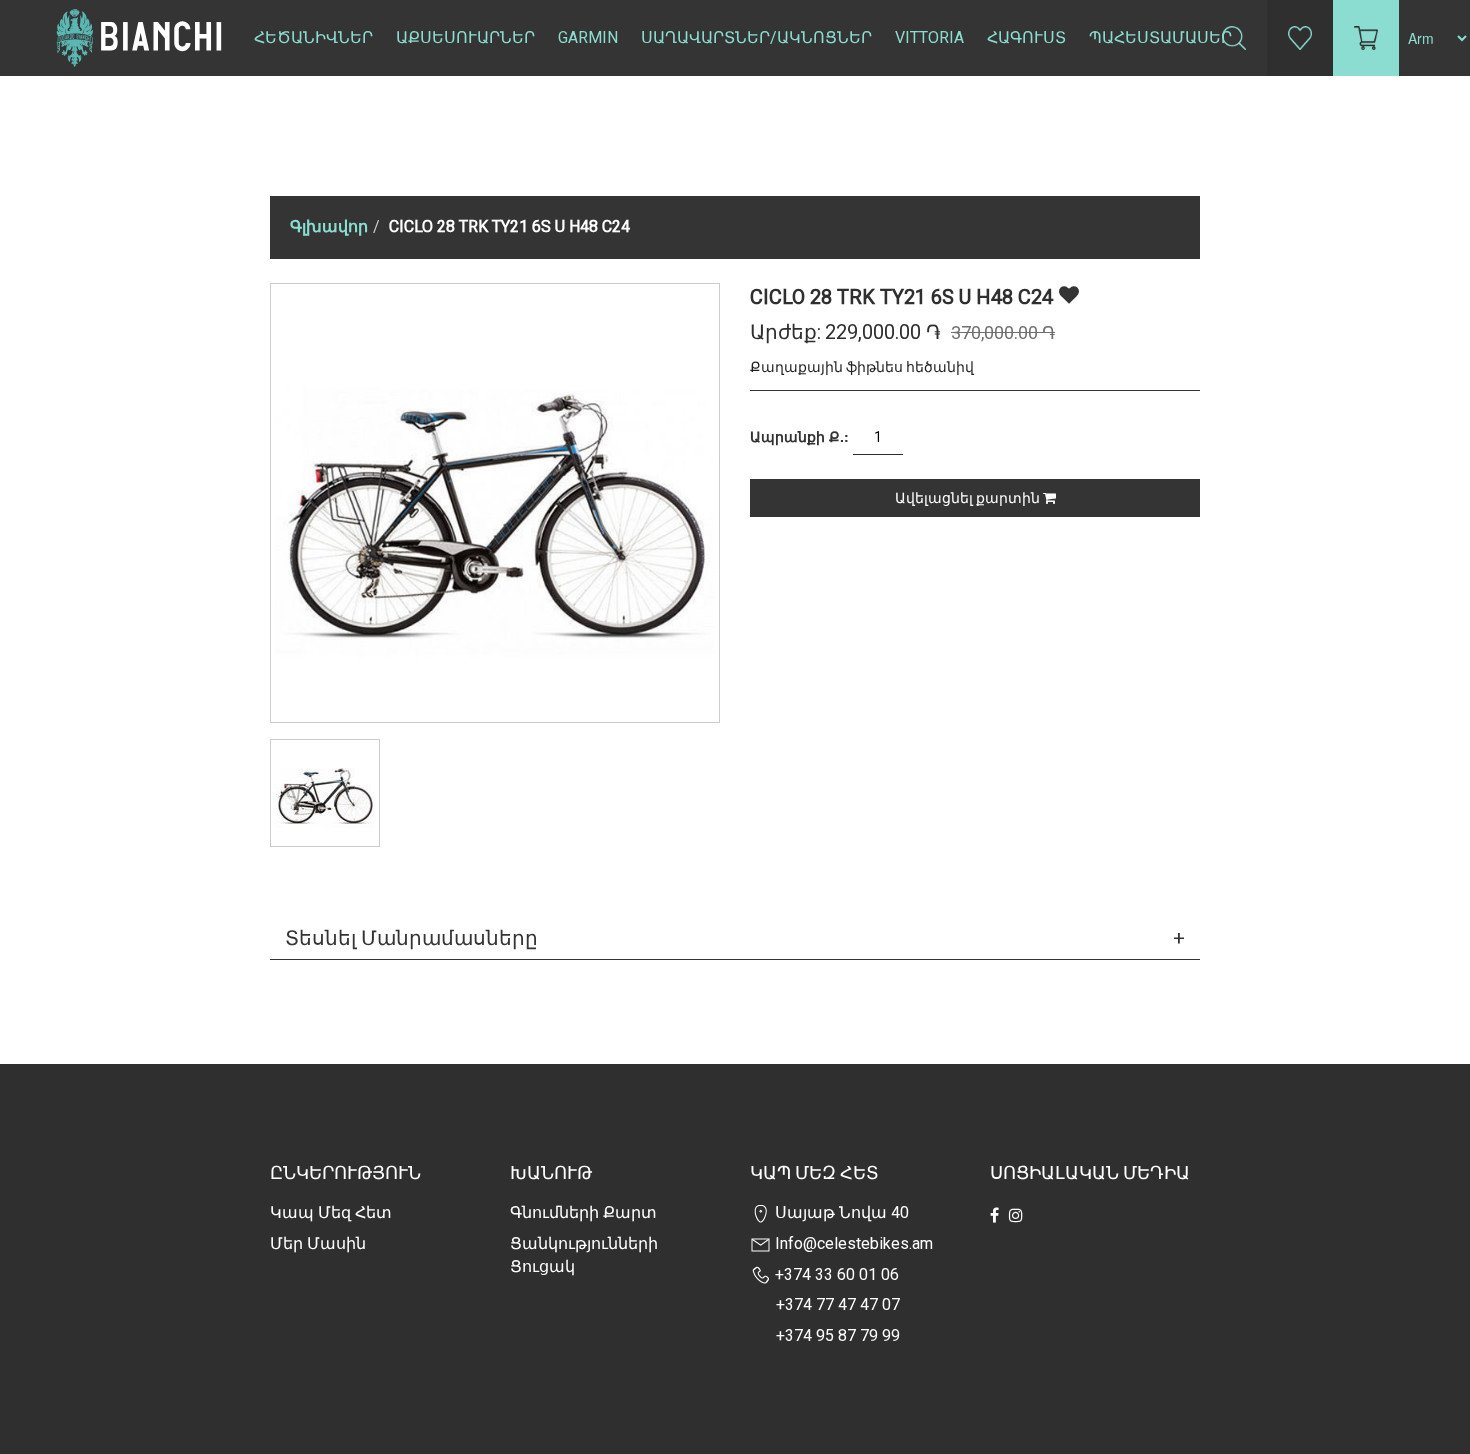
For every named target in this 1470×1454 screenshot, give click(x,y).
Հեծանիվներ (313, 37)
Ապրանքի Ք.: (799, 436)
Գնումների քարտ (583, 1212)
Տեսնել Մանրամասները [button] (411, 938)
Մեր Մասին (318, 1243)
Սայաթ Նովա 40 (840, 1212)
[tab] (735, 938)
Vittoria (929, 37)
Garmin (588, 37)
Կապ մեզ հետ (331, 1212)
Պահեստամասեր (1160, 37)
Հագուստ (1026, 37)
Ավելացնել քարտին (969, 498)
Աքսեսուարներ (465, 37)
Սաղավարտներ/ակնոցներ (756, 37)
